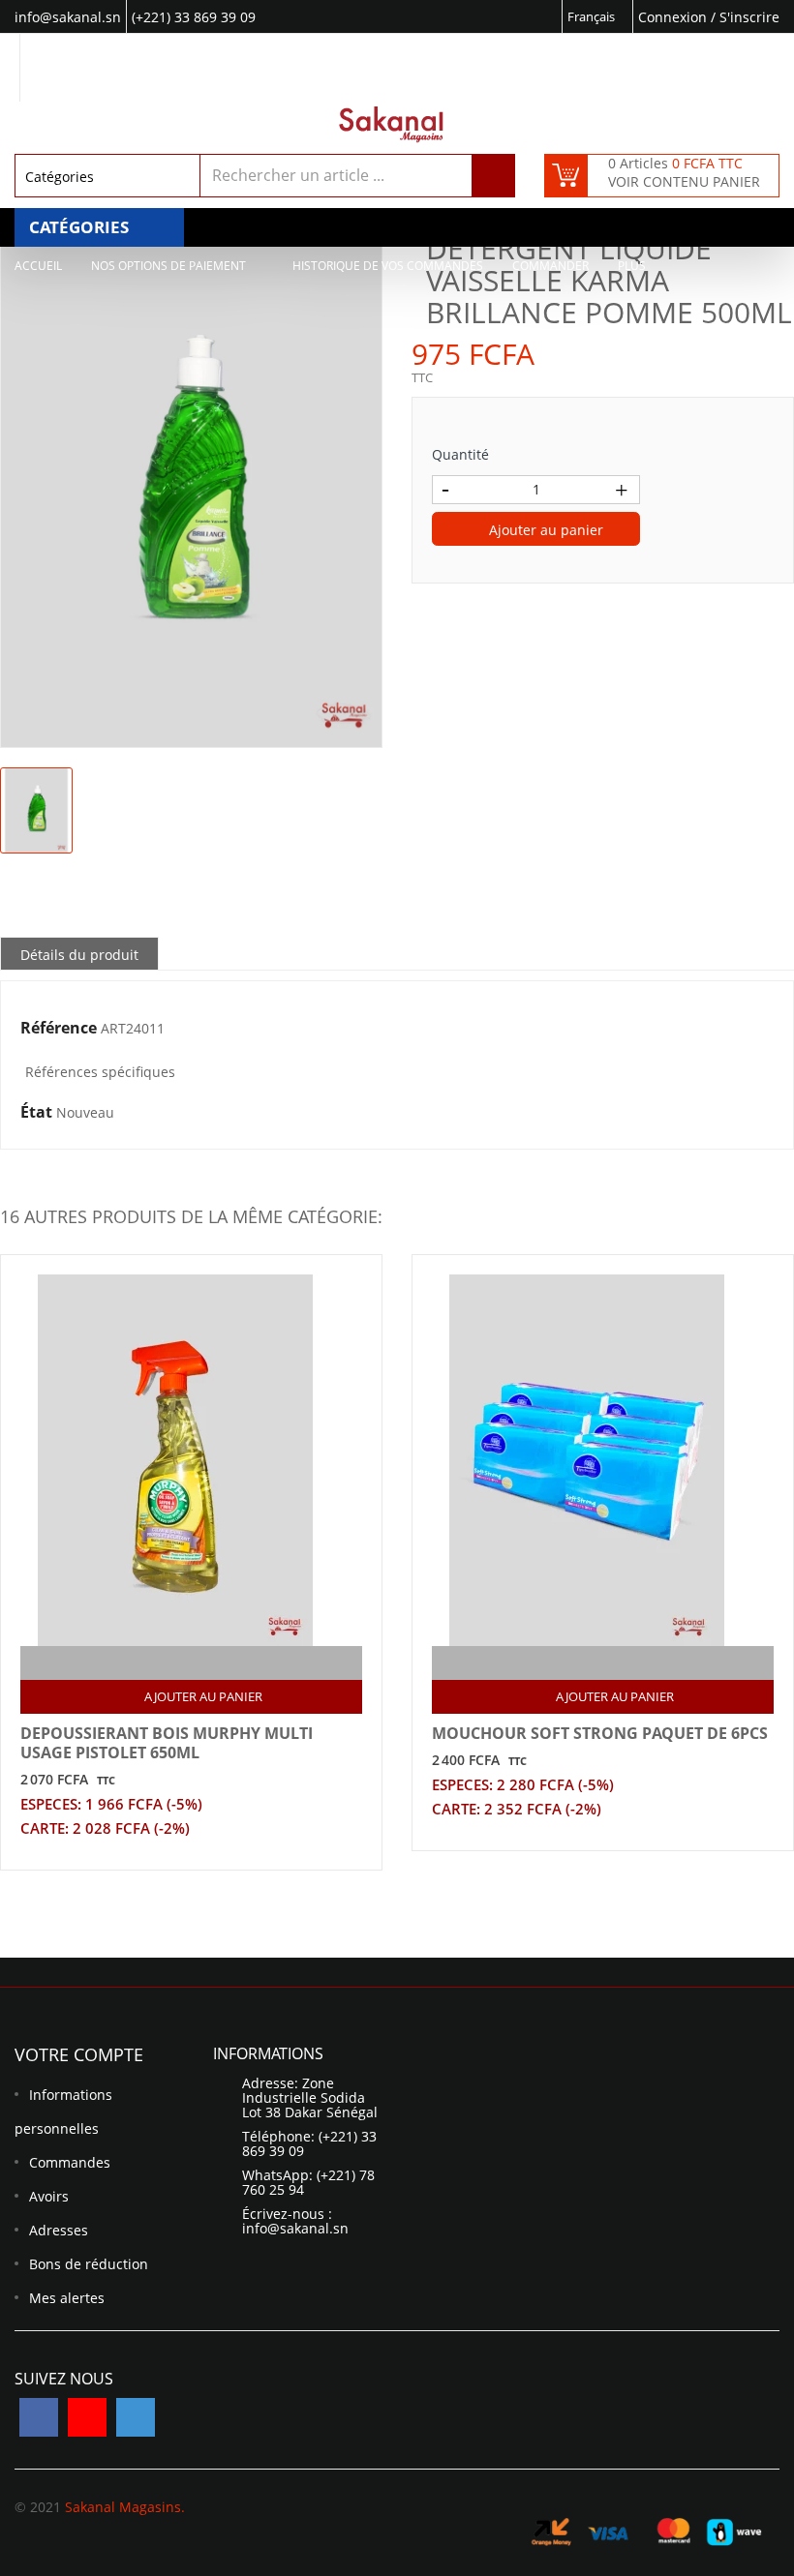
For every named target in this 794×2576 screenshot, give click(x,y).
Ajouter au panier (544, 530)
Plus (632, 266)
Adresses (59, 2230)
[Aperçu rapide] (213, 1663)
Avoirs (49, 2196)
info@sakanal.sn (295, 2228)
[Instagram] (136, 2417)
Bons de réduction (89, 2264)
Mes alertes (67, 2298)
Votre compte (79, 2054)
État (36, 1113)
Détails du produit (79, 955)
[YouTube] (87, 2417)
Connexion (674, 17)
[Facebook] (39, 2417)
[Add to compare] (175, 1663)
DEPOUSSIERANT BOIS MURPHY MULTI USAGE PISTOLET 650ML (167, 1743)
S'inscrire (749, 17)
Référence (59, 1029)
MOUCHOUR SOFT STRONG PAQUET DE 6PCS (600, 1733)
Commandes (70, 2162)
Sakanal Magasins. (125, 2507)
